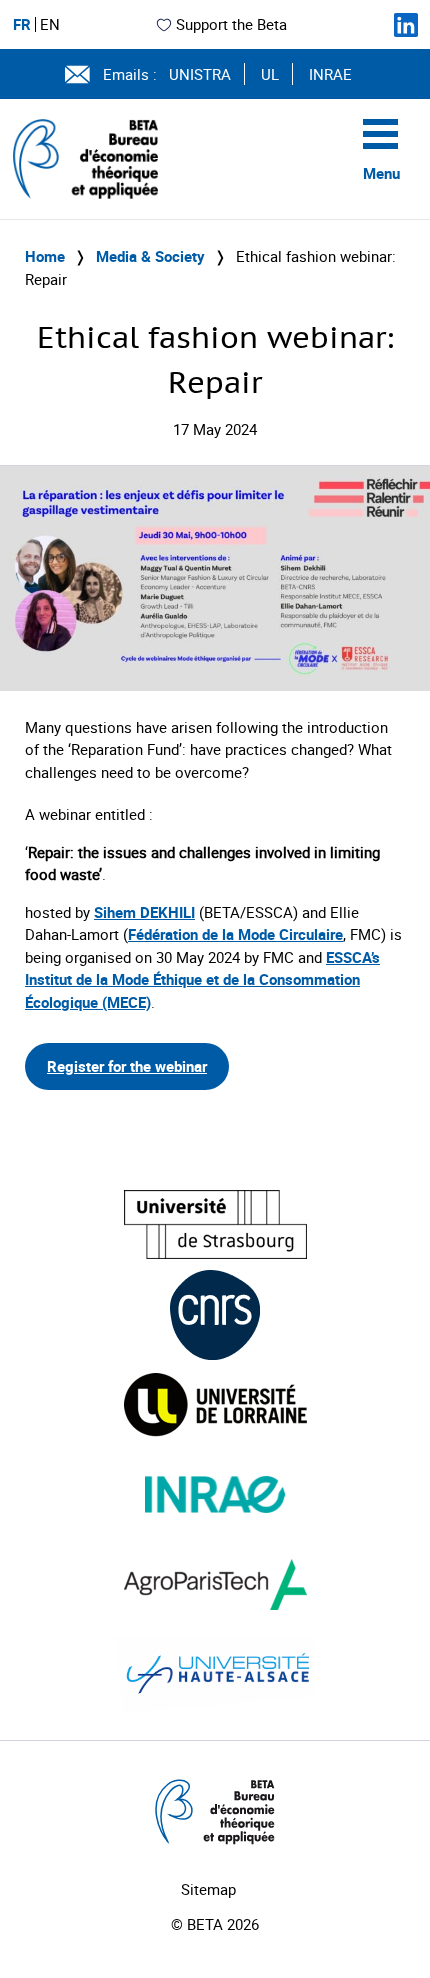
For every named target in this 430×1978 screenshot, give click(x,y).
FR (22, 24)
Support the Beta (231, 24)
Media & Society (150, 256)
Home (45, 256)
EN (50, 24)
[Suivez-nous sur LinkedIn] (406, 25)
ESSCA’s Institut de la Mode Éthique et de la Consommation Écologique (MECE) (202, 979)
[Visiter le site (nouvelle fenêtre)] (215, 1224)
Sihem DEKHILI (144, 912)
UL (270, 74)
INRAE (330, 74)
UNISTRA (200, 74)
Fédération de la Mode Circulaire (235, 934)
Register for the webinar (127, 1066)
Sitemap (208, 1889)
